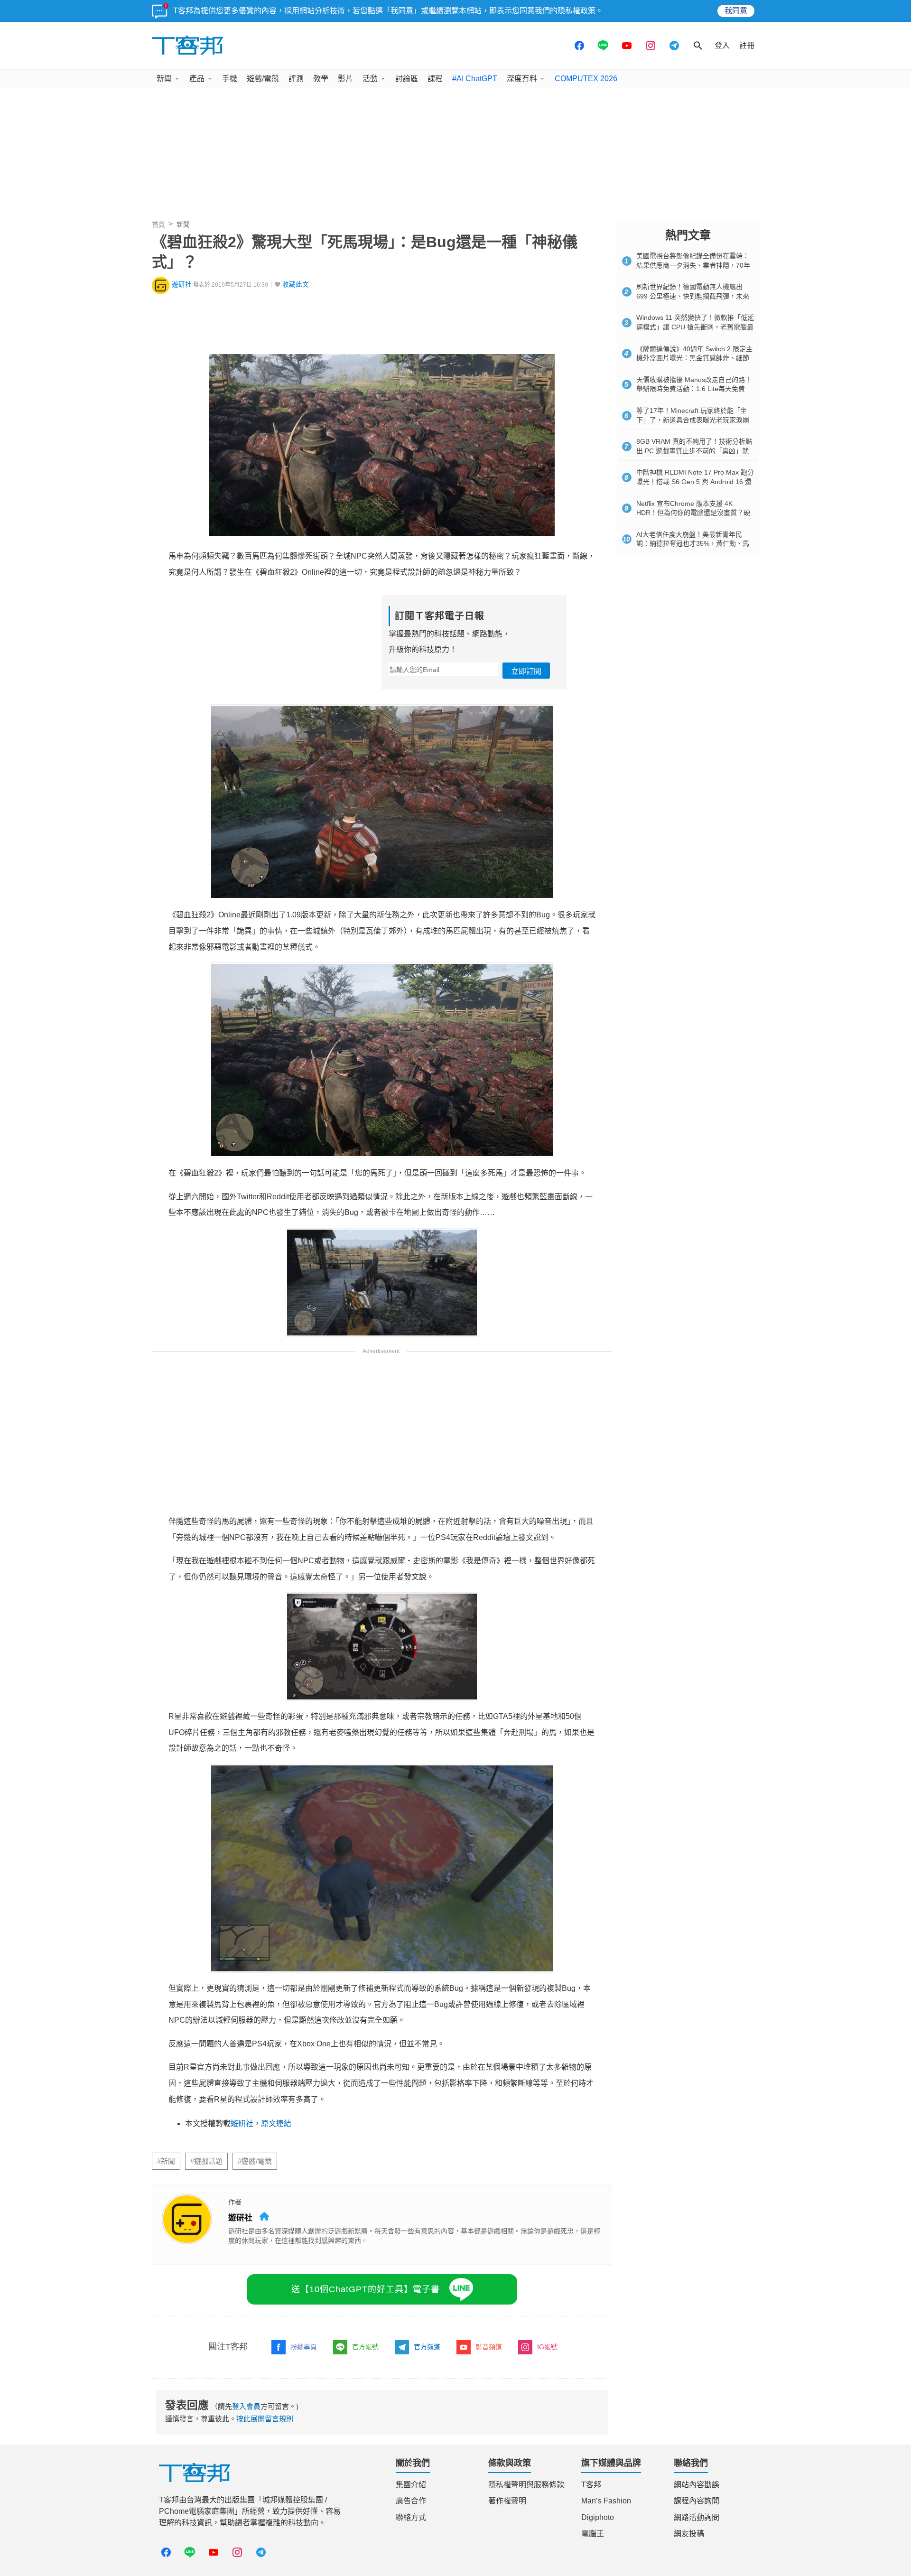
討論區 (407, 79)
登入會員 (246, 2406)
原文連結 (276, 2123)
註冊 (747, 45)
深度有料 (522, 79)
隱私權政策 (576, 11)
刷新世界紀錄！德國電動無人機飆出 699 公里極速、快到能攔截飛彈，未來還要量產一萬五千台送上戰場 (693, 296)
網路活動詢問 (697, 2517)
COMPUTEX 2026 (586, 79)
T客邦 (591, 2485)
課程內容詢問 (697, 2501)
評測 (296, 79)
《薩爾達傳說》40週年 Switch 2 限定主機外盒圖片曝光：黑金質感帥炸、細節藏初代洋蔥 (694, 358)
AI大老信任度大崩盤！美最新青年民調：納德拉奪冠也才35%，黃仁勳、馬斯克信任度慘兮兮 (693, 544)
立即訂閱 (526, 671)
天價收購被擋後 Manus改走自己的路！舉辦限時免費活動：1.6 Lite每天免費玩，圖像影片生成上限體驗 (694, 389)
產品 (197, 79)
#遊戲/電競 (255, 2161)
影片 (345, 79)
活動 (370, 79)
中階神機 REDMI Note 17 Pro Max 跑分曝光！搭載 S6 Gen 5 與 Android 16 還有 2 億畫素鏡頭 (695, 481)
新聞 (164, 79)
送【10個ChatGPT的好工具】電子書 (366, 2289)
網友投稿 (689, 2534)
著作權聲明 (507, 2501)
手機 (230, 79)
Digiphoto (598, 2517)
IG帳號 (547, 2347)
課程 (435, 79)
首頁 (158, 224)
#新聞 (166, 2161)
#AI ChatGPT (475, 79)
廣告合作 (411, 2501)
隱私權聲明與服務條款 (526, 2485)
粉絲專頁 (304, 2347)
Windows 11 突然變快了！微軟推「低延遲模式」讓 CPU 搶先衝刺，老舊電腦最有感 (695, 327)
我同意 (736, 11)
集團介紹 (411, 2485)
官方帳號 (365, 2347)
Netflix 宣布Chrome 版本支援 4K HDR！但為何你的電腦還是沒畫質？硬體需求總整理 (693, 513)
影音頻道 (489, 2347)
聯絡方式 (411, 2517)
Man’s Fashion (606, 2501)
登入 (722, 45)
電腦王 (593, 2534)
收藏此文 (296, 285)
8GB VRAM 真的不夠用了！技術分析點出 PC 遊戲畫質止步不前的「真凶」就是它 (694, 451)
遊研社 (182, 285)
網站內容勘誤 (697, 2485)
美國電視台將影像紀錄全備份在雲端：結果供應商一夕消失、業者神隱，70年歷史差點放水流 (693, 265)
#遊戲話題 (206, 2161)
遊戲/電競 (263, 79)
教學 (321, 79)
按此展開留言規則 (265, 2419)
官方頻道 (427, 2347)
